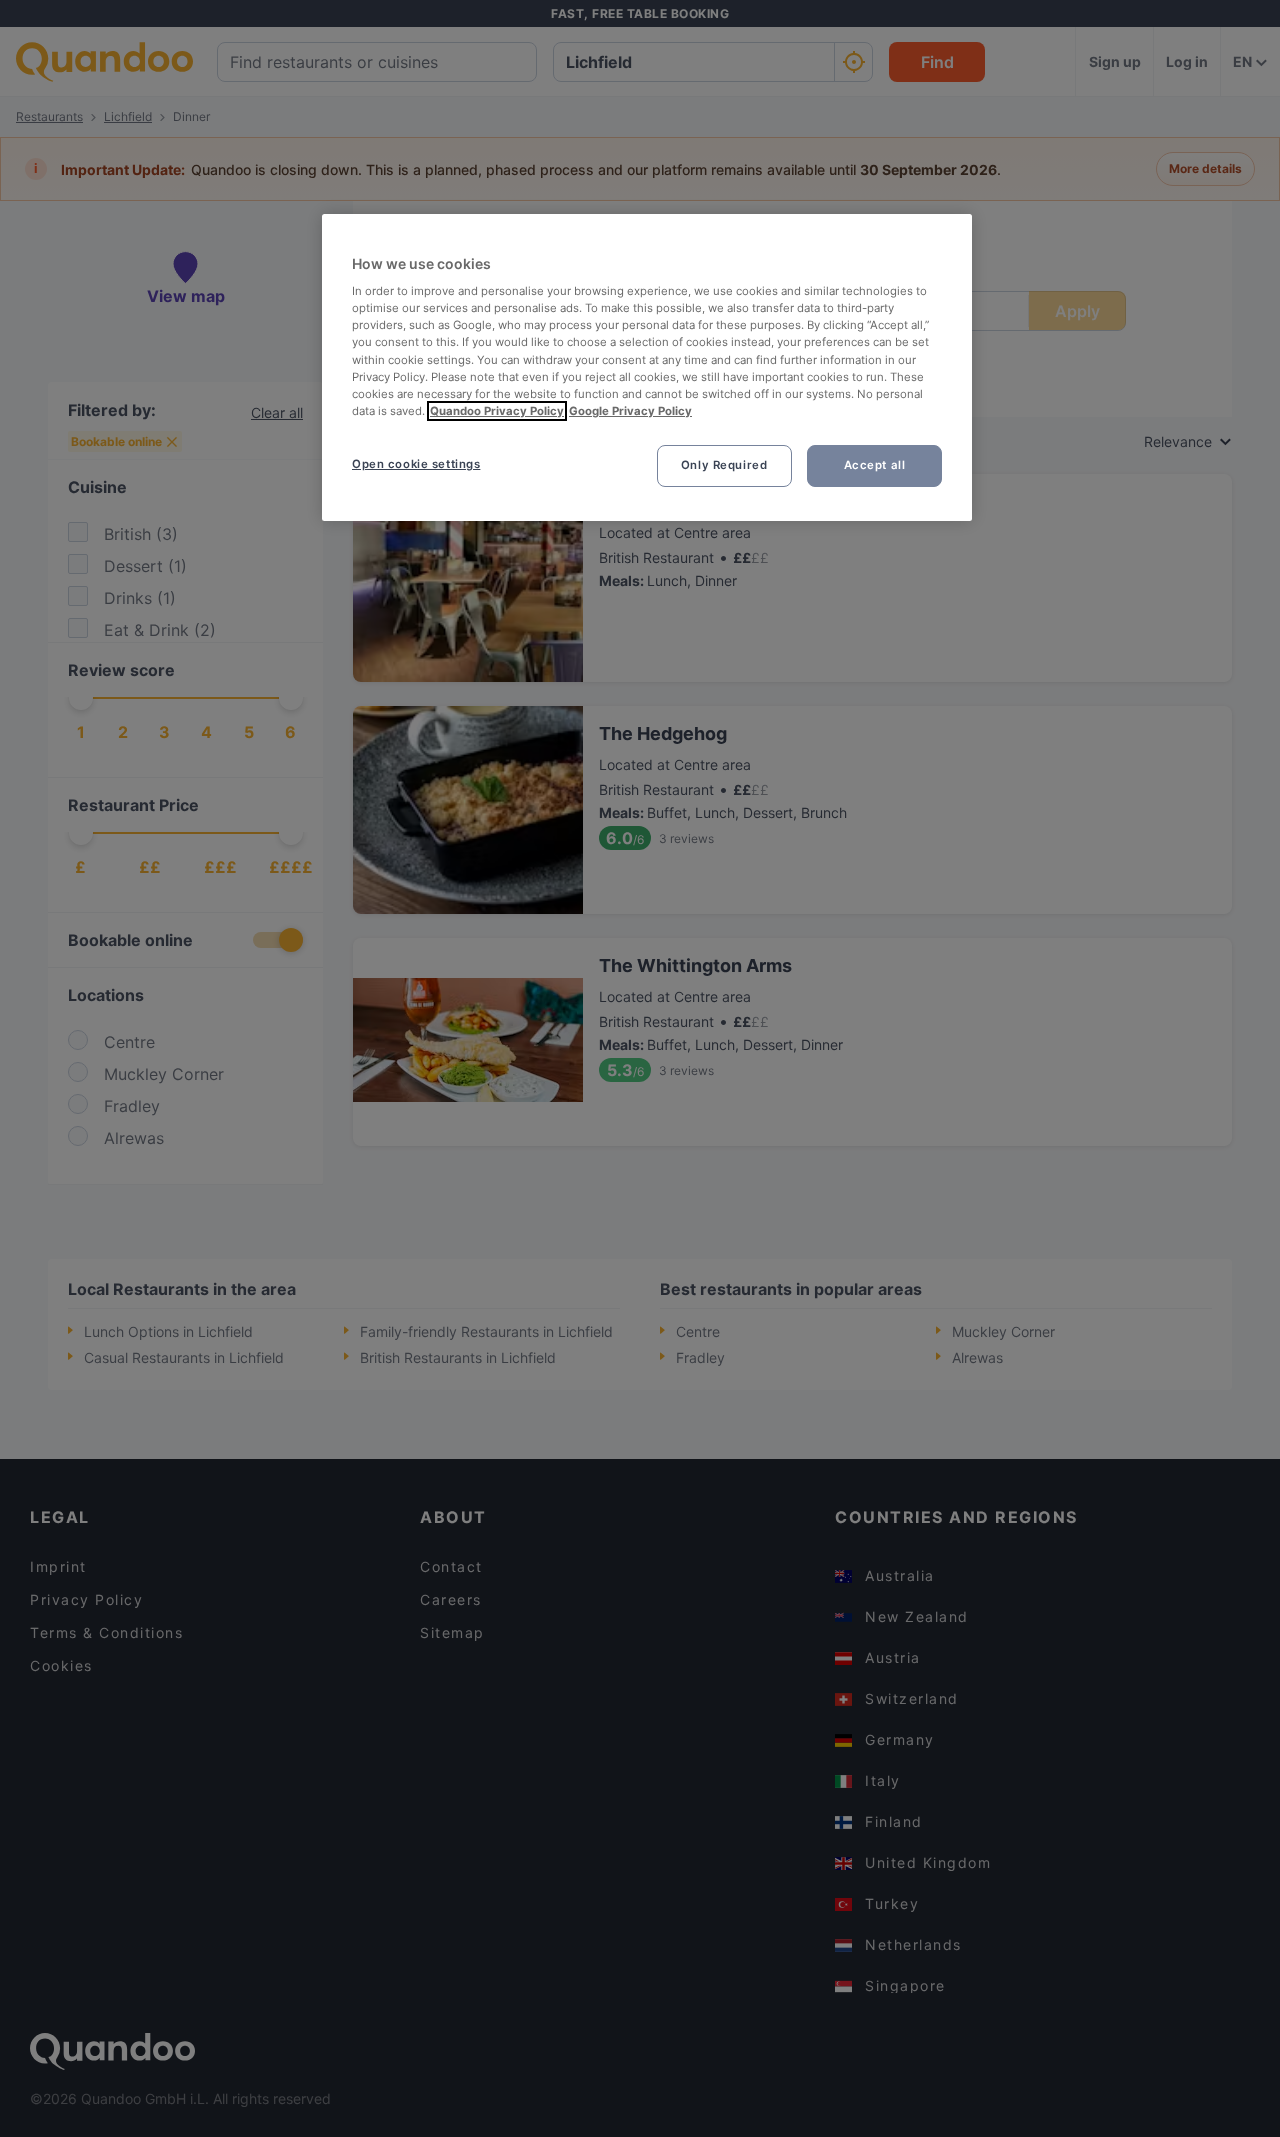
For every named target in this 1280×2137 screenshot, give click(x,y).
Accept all (875, 465)
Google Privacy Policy (630, 411)
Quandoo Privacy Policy (497, 411)
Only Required (724, 465)
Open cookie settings (416, 464)
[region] (647, 367)
